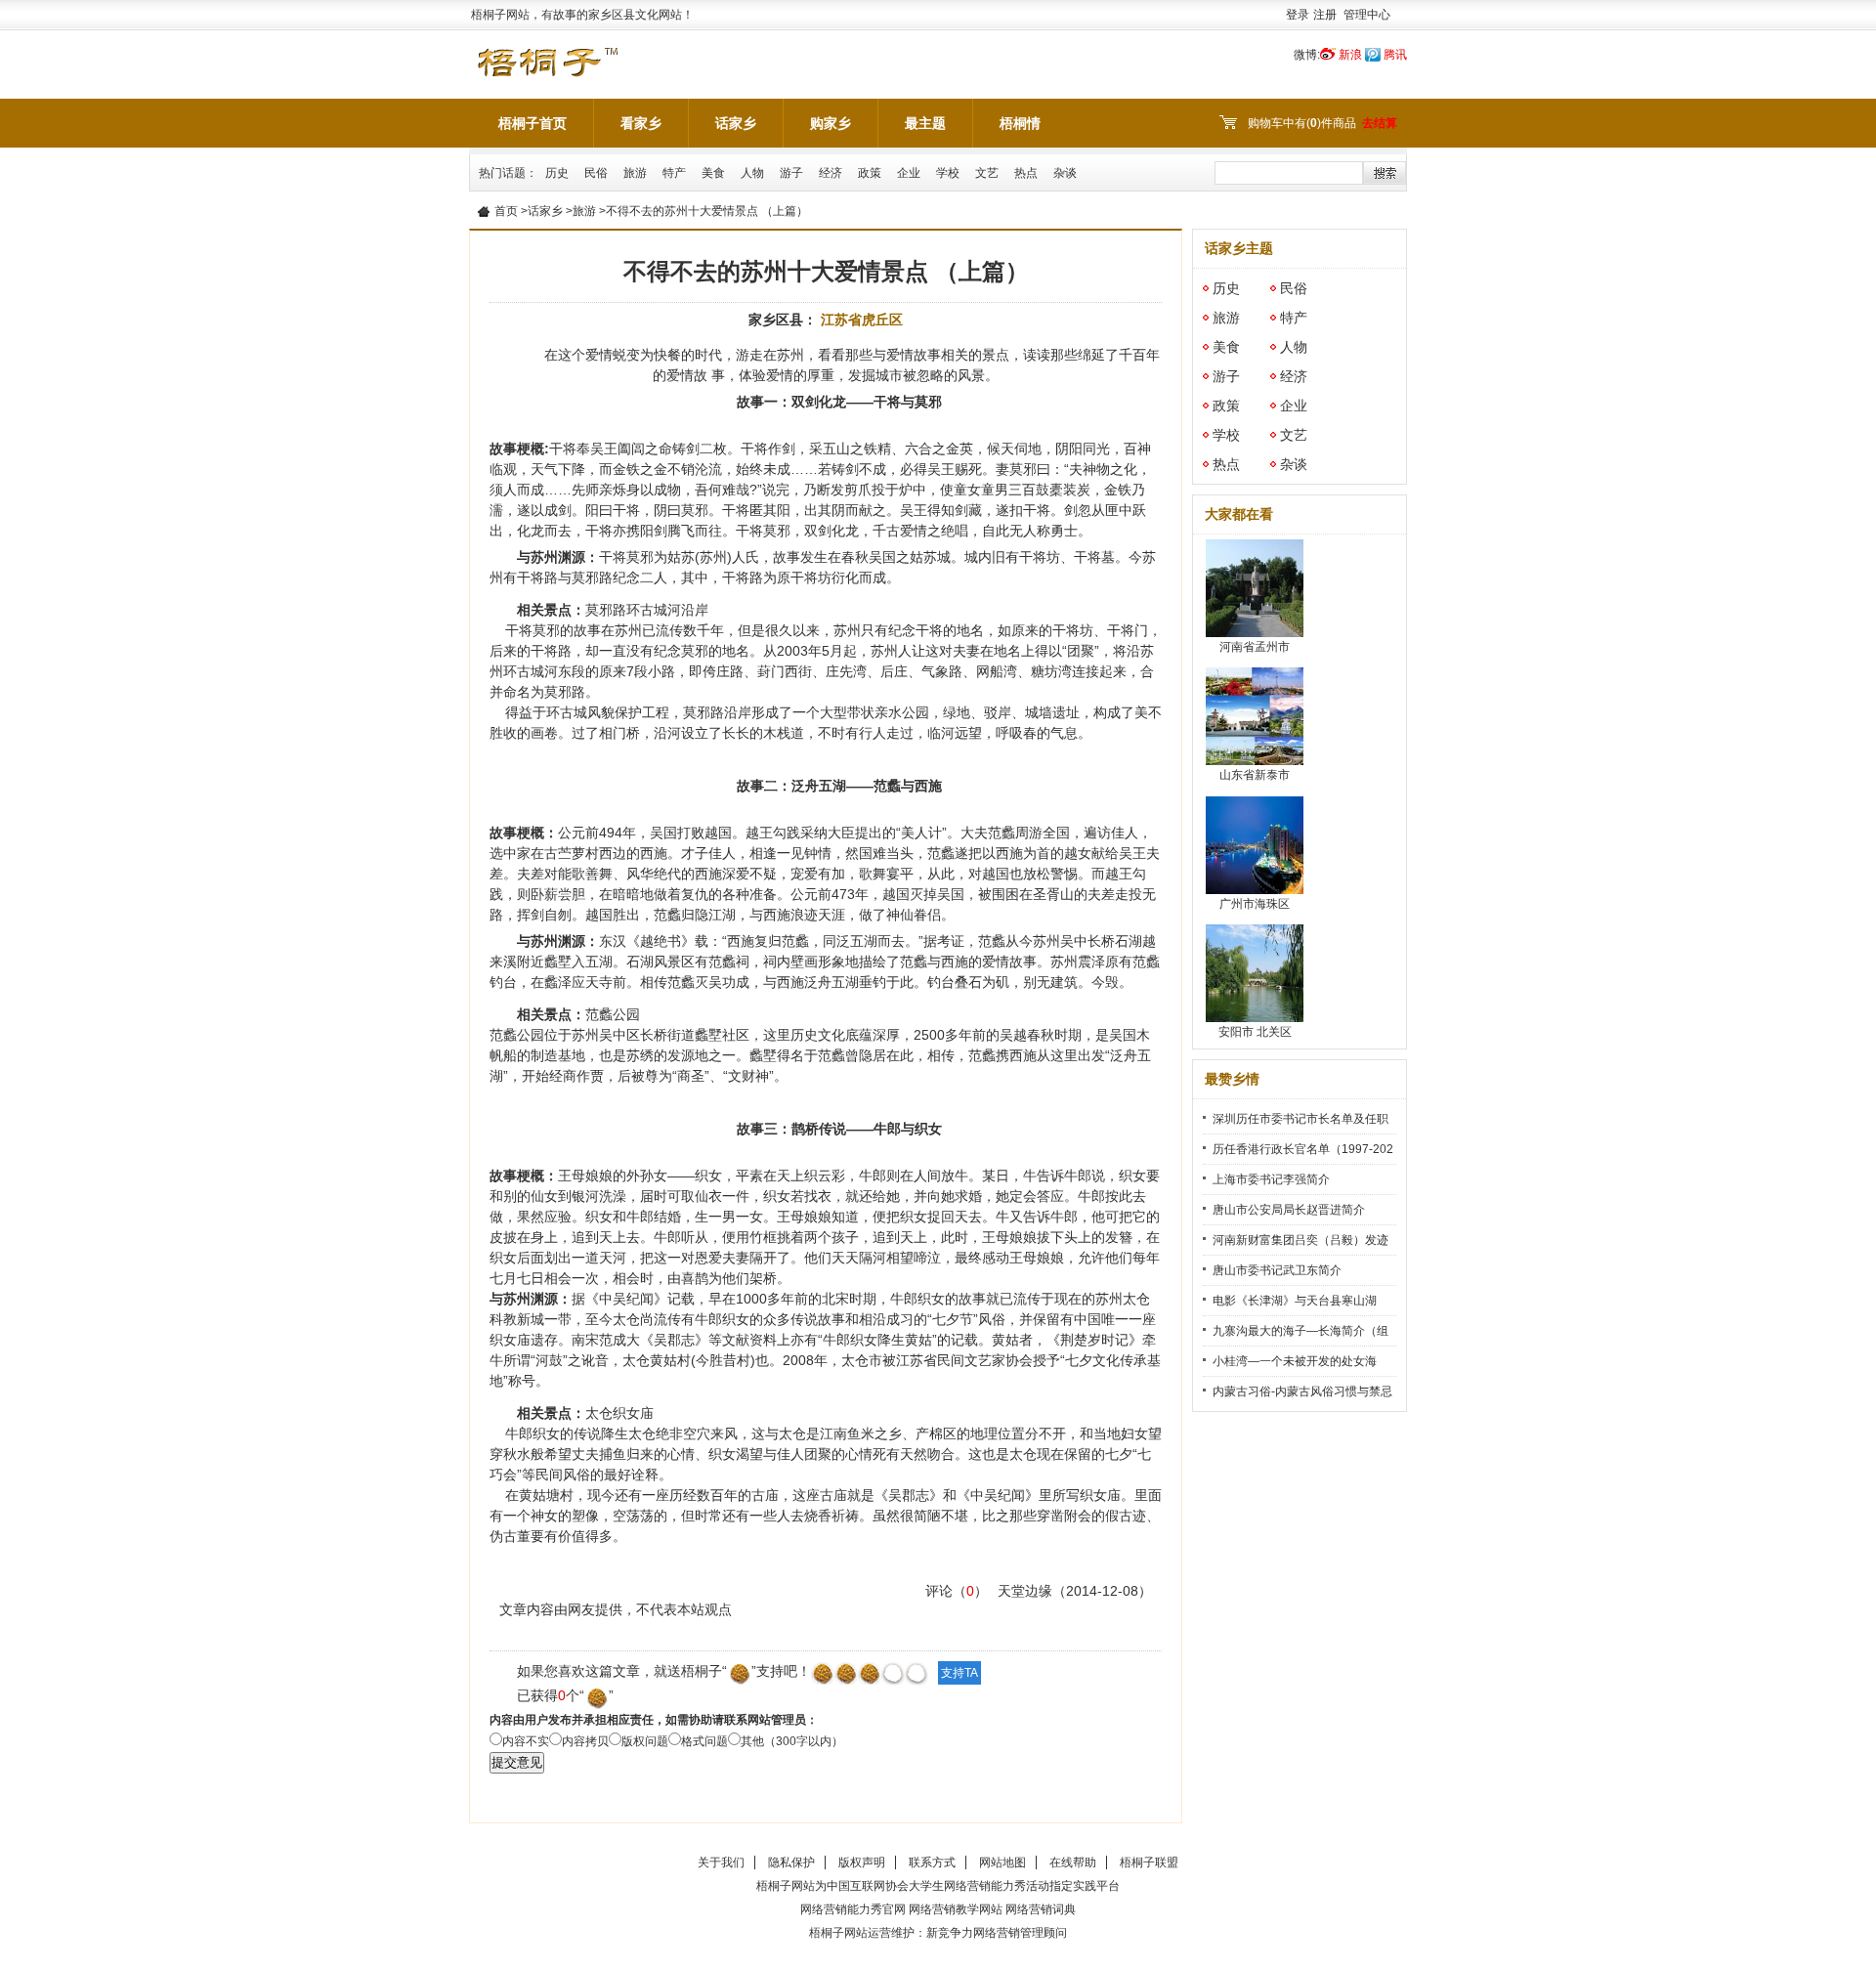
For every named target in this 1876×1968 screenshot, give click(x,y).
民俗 (596, 173)
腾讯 (1395, 55)
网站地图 (1002, 1862)
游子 (791, 173)
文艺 (987, 173)
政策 (870, 173)
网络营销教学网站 (956, 1909)
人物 (752, 173)
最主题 (925, 123)
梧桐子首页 (533, 123)
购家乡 (831, 123)
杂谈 (1065, 173)
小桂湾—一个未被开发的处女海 (1295, 1361)
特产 (674, 173)
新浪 (1350, 55)
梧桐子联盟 (1149, 1862)
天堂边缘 (1025, 1591)
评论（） (957, 1591)
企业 (909, 173)
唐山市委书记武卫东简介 (1277, 1270)
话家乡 (736, 123)
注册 (1325, 15)
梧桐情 (1020, 123)
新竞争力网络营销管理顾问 (997, 1933)
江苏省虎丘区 (862, 320)
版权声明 (862, 1862)
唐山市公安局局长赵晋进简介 (1289, 1210)
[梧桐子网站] (547, 51)
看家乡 (641, 123)
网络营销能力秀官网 (853, 1909)
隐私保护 (791, 1862)
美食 (713, 173)
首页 (506, 211)
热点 (1026, 173)
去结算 (1380, 123)
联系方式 (932, 1862)
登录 (1298, 15)
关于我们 (721, 1862)
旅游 (635, 173)
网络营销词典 (1041, 1909)
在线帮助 (1073, 1862)
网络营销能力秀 (985, 1886)
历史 (557, 173)
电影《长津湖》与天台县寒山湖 (1295, 1301)
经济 (831, 173)
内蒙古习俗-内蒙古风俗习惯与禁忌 (1302, 1391)
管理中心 (1367, 15)
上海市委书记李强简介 (1271, 1179)
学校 (948, 173)
